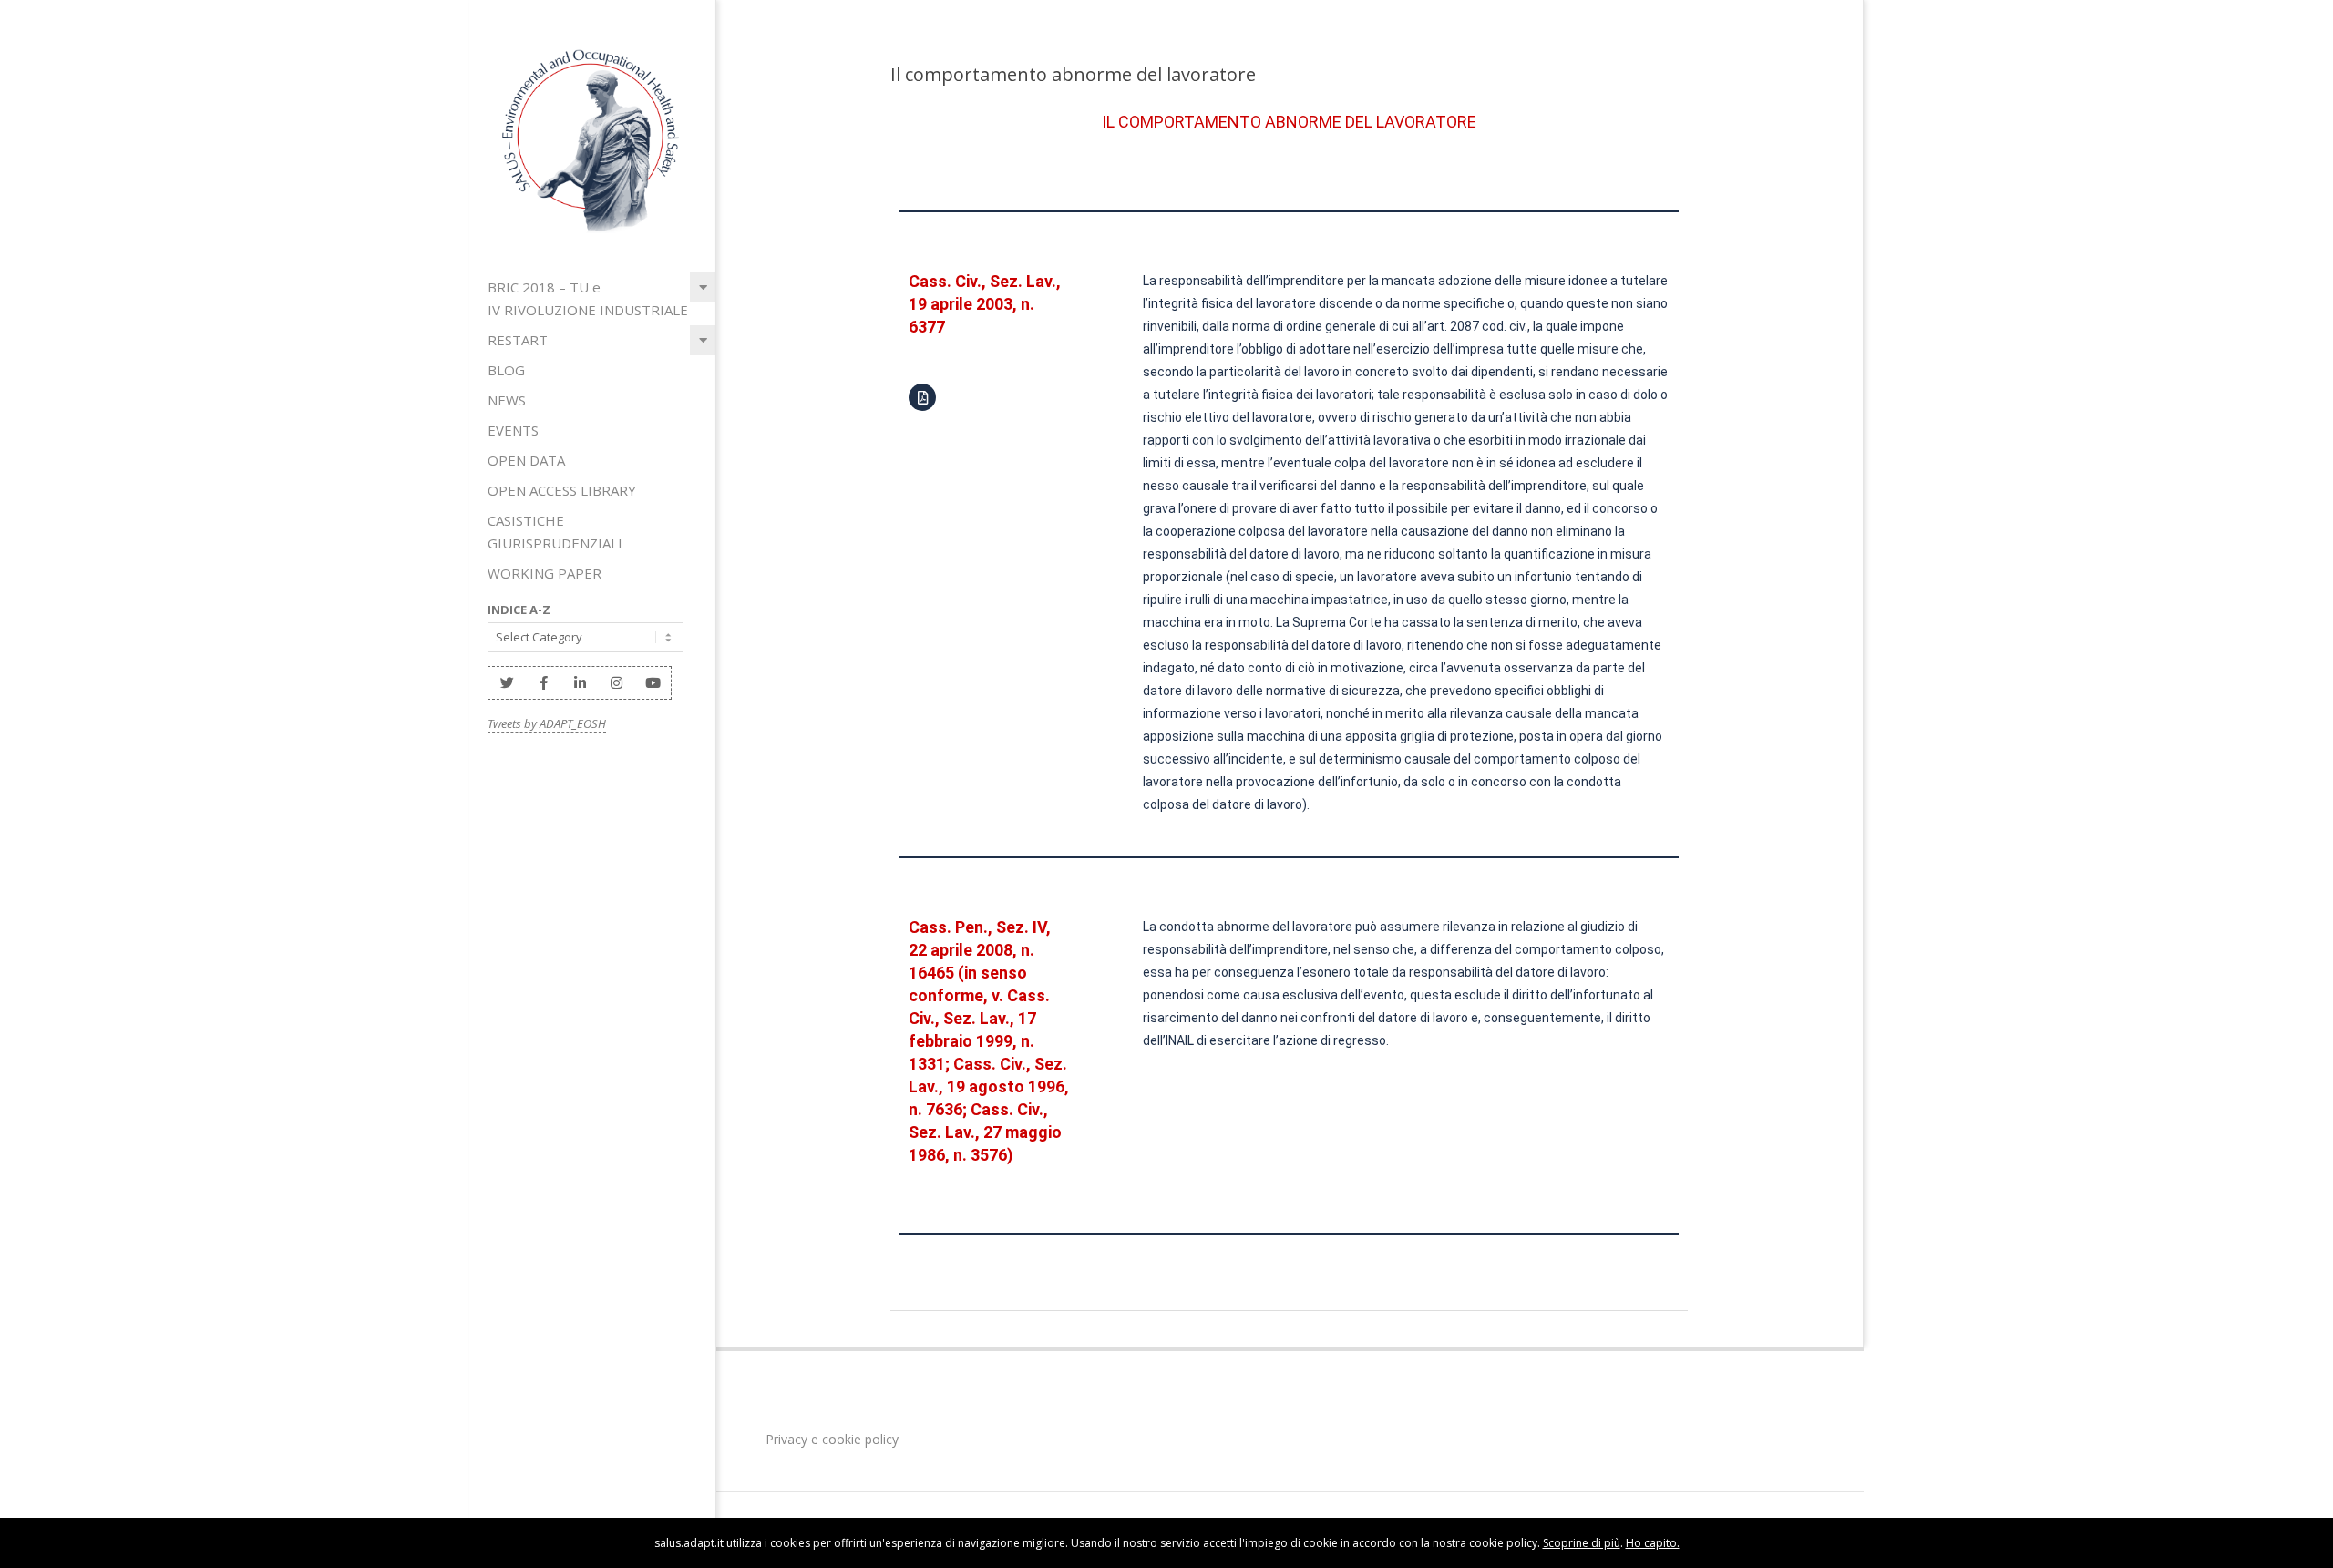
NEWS (507, 400)
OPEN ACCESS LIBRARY (562, 490)
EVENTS (513, 430)
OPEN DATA (526, 460)
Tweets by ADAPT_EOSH (547, 723)
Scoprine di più (1582, 1543)
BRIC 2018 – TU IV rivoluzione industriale (588, 298)
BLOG (506, 370)
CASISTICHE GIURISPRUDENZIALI (555, 532)
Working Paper (545, 573)
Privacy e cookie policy (830, 1439)
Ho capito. (1653, 1543)
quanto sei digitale (5, 1529)
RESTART (518, 340)
